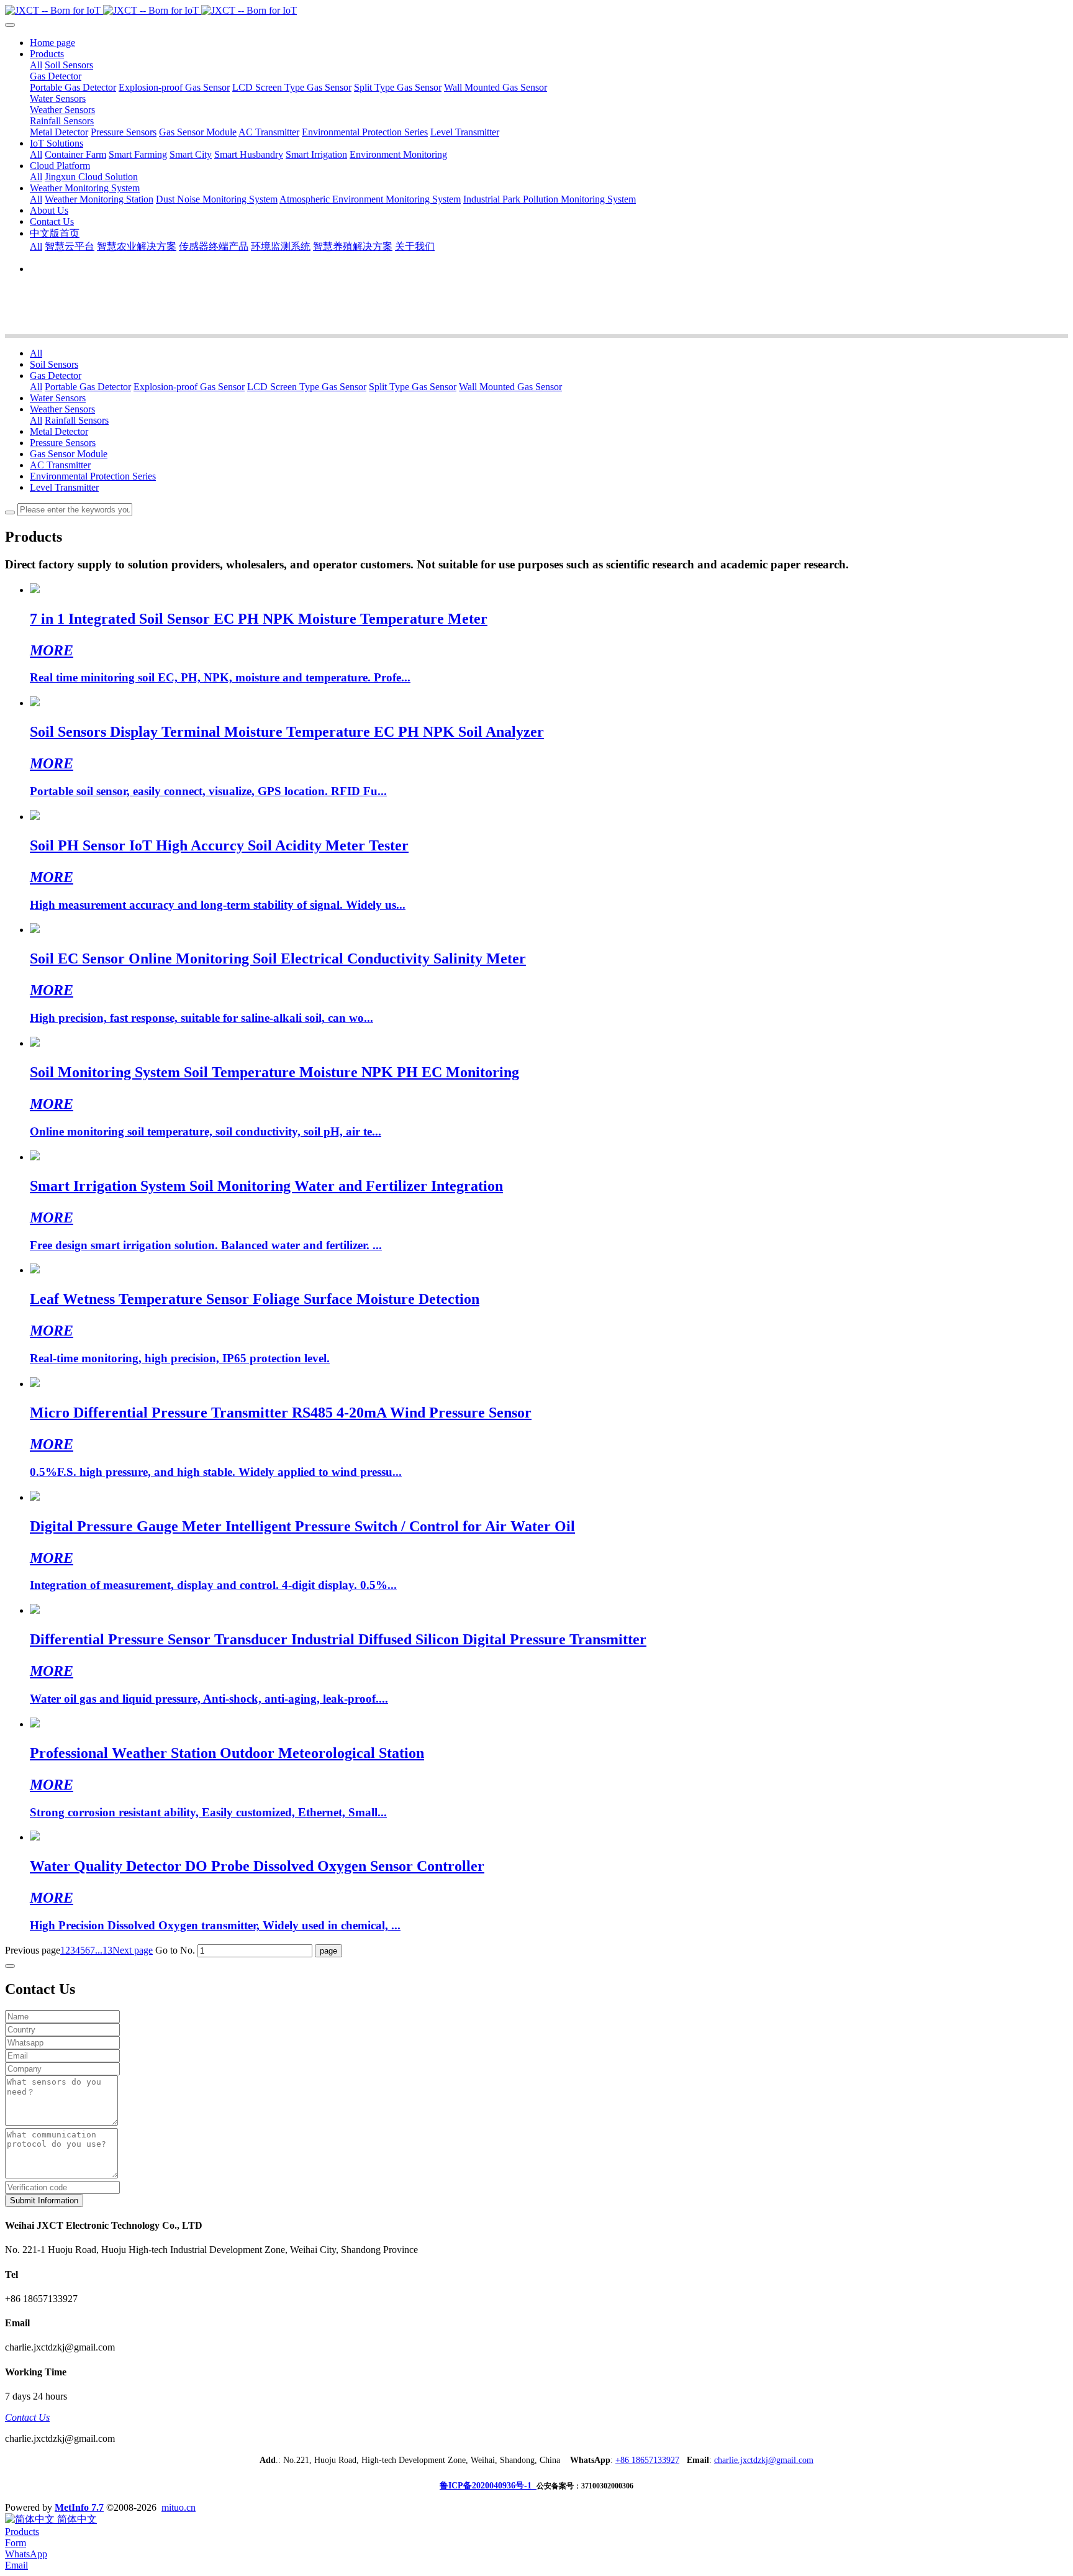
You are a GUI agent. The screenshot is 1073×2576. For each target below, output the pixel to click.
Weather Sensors (62, 409)
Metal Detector (59, 431)
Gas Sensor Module (69, 454)
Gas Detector (56, 375)
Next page (133, 1950)
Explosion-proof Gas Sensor (189, 387)
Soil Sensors (54, 364)
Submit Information (44, 2201)
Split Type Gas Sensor (413, 387)
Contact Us (27, 2417)
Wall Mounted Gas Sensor (510, 387)
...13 (104, 1950)
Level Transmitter (64, 487)
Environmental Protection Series (93, 476)
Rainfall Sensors (77, 420)
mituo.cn (179, 2507)
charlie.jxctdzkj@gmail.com (764, 2460)
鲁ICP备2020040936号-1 (488, 2486)
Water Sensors (58, 398)
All (36, 65)
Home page (52, 43)
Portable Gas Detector (88, 387)
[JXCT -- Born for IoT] (536, 11)
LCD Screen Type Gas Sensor (307, 387)
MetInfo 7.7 (79, 2507)
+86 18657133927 (647, 2460)
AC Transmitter (60, 465)
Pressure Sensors (63, 443)
